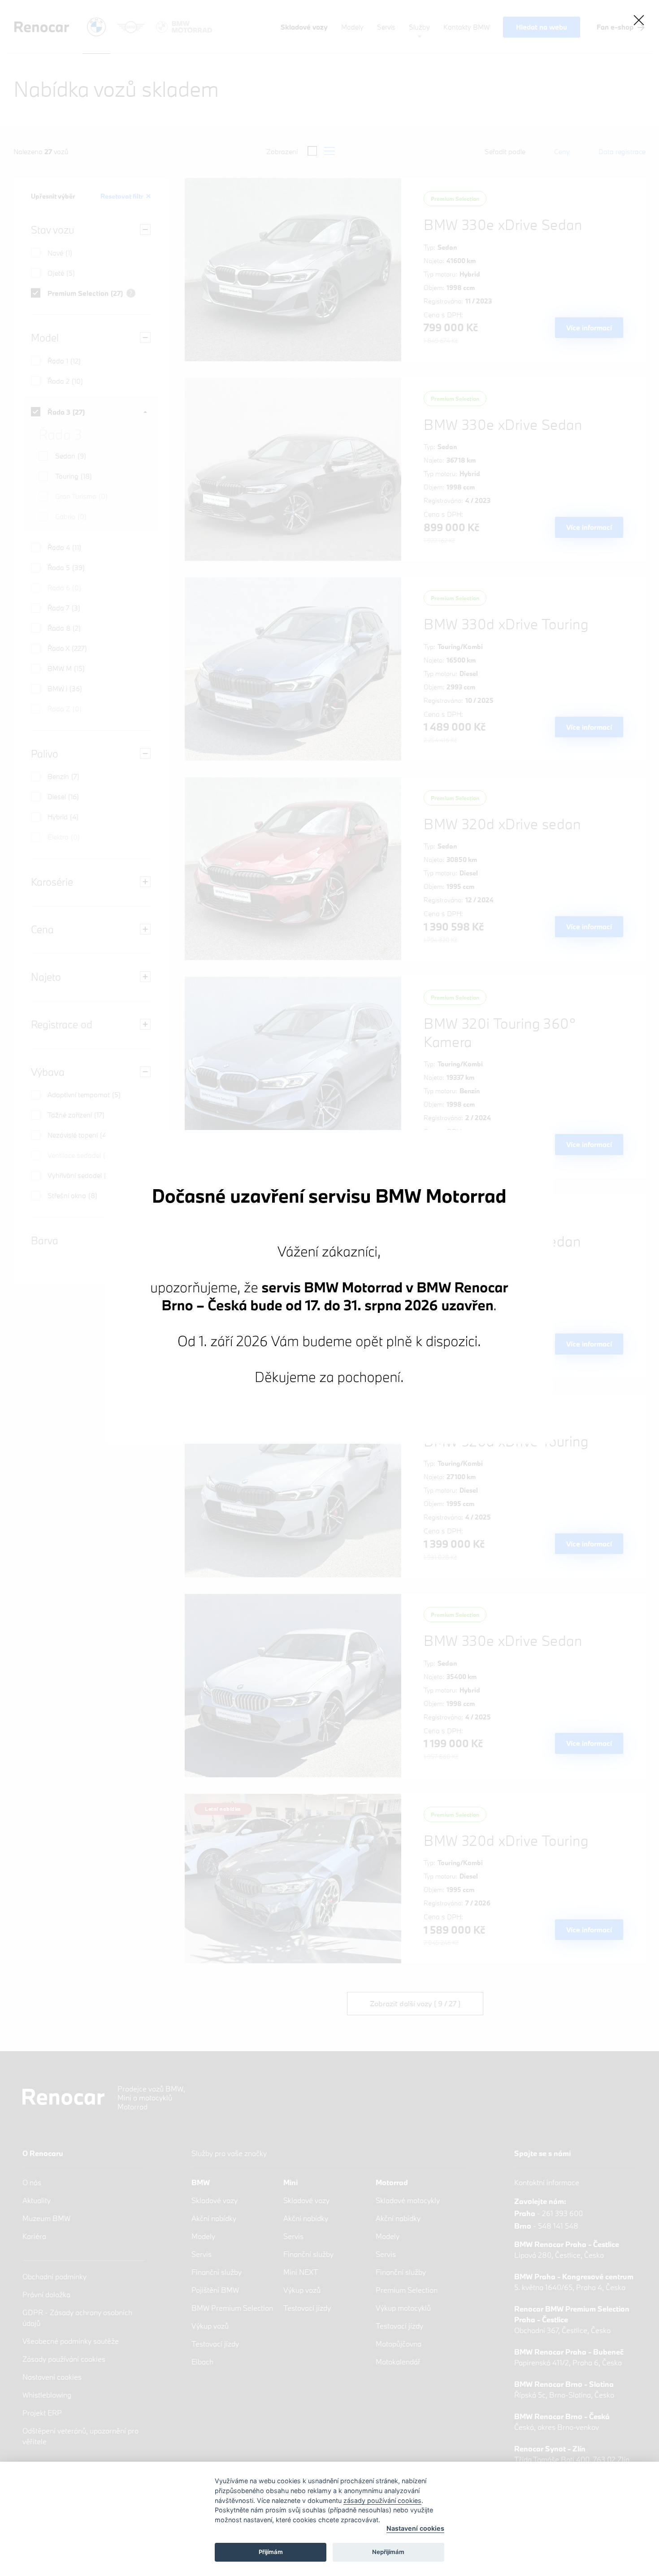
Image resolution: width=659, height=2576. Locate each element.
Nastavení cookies (415, 2528)
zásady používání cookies (382, 2500)
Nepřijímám (388, 2552)
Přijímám (271, 2552)
